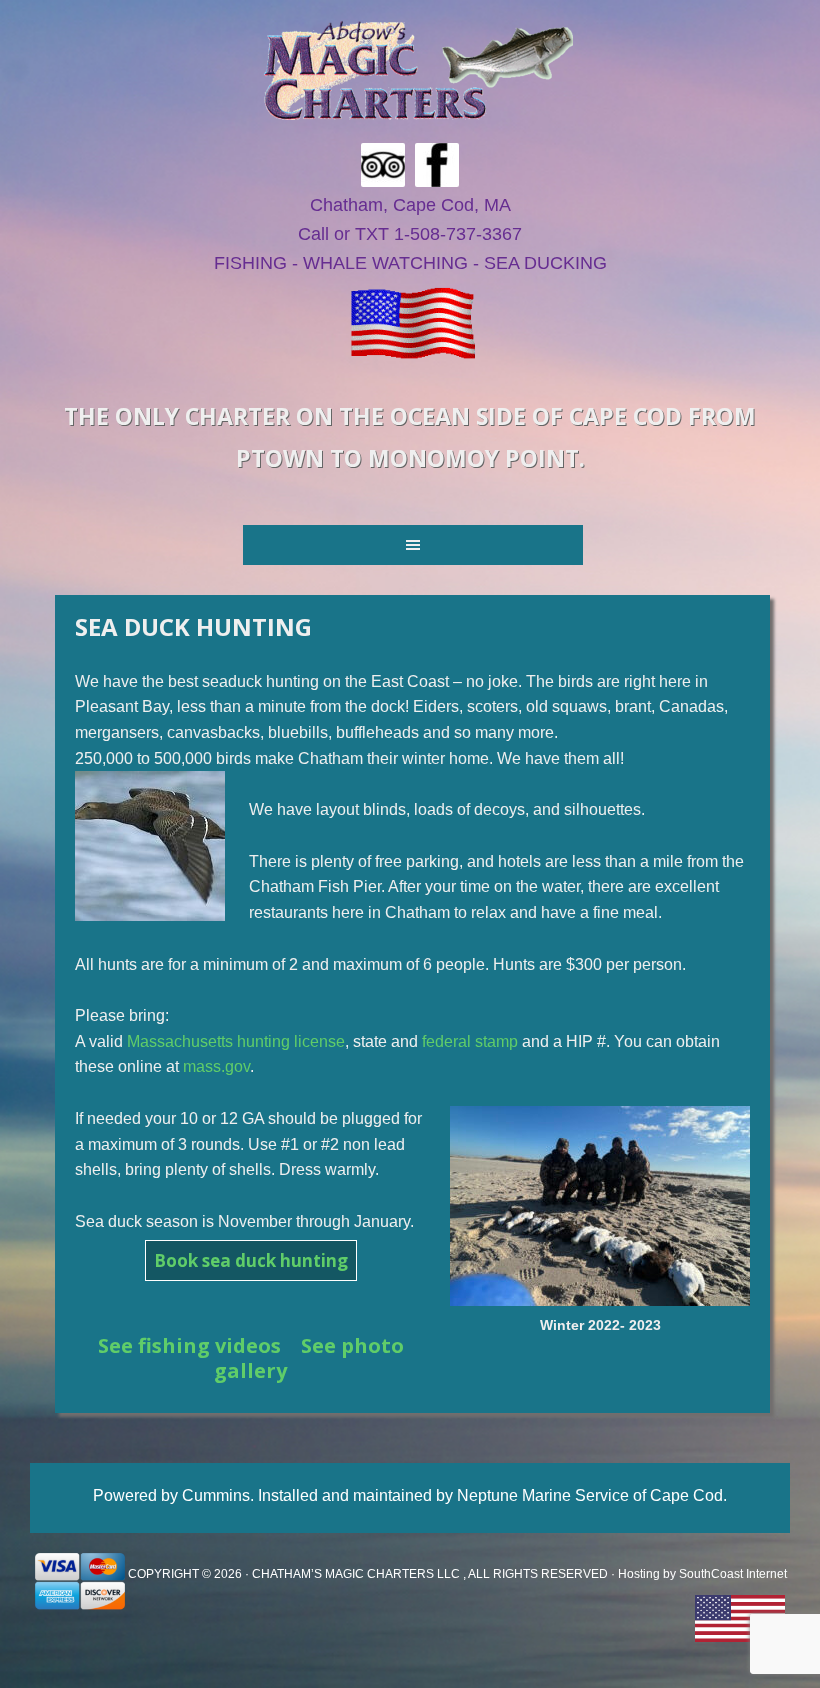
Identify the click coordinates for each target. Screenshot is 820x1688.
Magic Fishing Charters (418, 70)
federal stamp (470, 1041)
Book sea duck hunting (251, 1260)
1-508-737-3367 (458, 234)
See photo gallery (309, 1358)
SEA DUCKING (545, 263)
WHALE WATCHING (385, 263)
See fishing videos (189, 1345)
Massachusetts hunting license (236, 1041)
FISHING (250, 263)
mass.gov (216, 1066)
